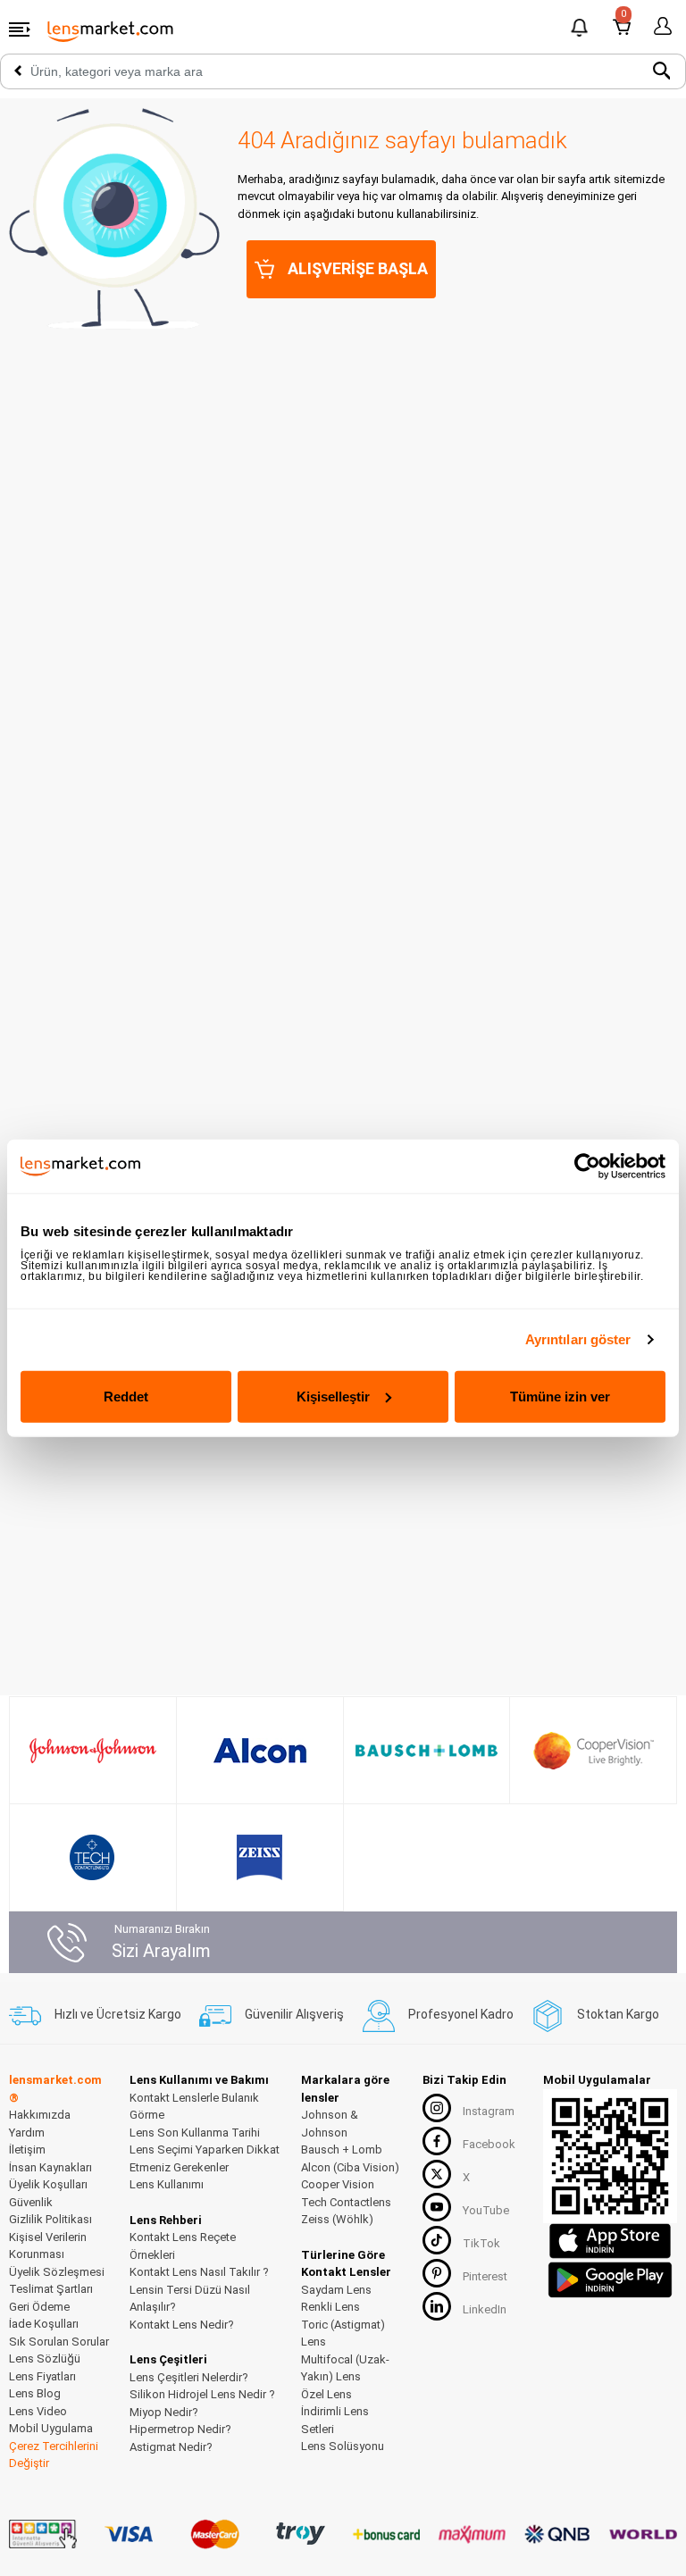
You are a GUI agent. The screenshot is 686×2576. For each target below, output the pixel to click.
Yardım (27, 2133)
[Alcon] (260, 1751)
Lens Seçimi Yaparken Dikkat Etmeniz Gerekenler (205, 2158)
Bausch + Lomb (342, 2149)
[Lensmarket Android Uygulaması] (610, 2277)
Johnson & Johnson (330, 2124)
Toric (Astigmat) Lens (343, 2333)
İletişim (27, 2149)
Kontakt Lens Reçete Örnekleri (183, 2246)
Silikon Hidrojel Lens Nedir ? (202, 2394)
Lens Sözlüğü (45, 2359)
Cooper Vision (338, 2184)
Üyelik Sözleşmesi (57, 2272)
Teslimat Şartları (51, 2289)
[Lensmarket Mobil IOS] (610, 2240)
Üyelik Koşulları (48, 2184)
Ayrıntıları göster (578, 1339)
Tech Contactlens (346, 2202)
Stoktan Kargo (618, 2014)
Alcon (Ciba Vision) (350, 2167)
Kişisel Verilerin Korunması (48, 2246)
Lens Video (38, 2411)
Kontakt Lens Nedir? (182, 2325)
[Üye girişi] (660, 27)
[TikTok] (437, 2240)
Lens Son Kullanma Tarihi (195, 2133)
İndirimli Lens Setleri (335, 2420)
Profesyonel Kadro (461, 2014)
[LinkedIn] (437, 2306)
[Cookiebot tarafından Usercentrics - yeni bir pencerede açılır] (587, 1167)
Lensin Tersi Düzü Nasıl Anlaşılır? (190, 2299)
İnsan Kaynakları (50, 2167)
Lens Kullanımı (167, 2184)
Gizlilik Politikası (50, 2219)
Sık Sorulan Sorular (59, 2342)
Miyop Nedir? (164, 2412)
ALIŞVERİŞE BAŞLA (358, 268)
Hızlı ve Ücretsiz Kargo (118, 2014)
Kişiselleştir (333, 1396)
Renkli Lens (330, 2307)
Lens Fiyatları (42, 2376)
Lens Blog (35, 2393)
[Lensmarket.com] (111, 30)
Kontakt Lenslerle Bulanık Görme (194, 2107)
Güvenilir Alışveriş (294, 2014)
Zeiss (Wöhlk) (337, 2219)
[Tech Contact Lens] (92, 1857)
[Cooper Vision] (594, 1751)
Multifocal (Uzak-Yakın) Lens (345, 2368)
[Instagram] (437, 2108)
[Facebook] (437, 2141)
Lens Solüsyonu (343, 2446)
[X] (437, 2174)
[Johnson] (93, 1751)
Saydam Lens (336, 2290)
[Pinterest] (437, 2273)
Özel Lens (326, 2394)
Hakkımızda (40, 2115)
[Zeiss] (259, 1857)
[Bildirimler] (580, 30)
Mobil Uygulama (51, 2428)
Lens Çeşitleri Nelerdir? (189, 2377)
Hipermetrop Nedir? (180, 2429)
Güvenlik (31, 2202)
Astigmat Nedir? (171, 2447)
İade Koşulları (44, 2324)
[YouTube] (437, 2207)
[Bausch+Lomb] (427, 1751)
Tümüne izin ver (560, 1396)
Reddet (126, 1396)
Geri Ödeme (39, 2307)
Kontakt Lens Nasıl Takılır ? (199, 2272)
